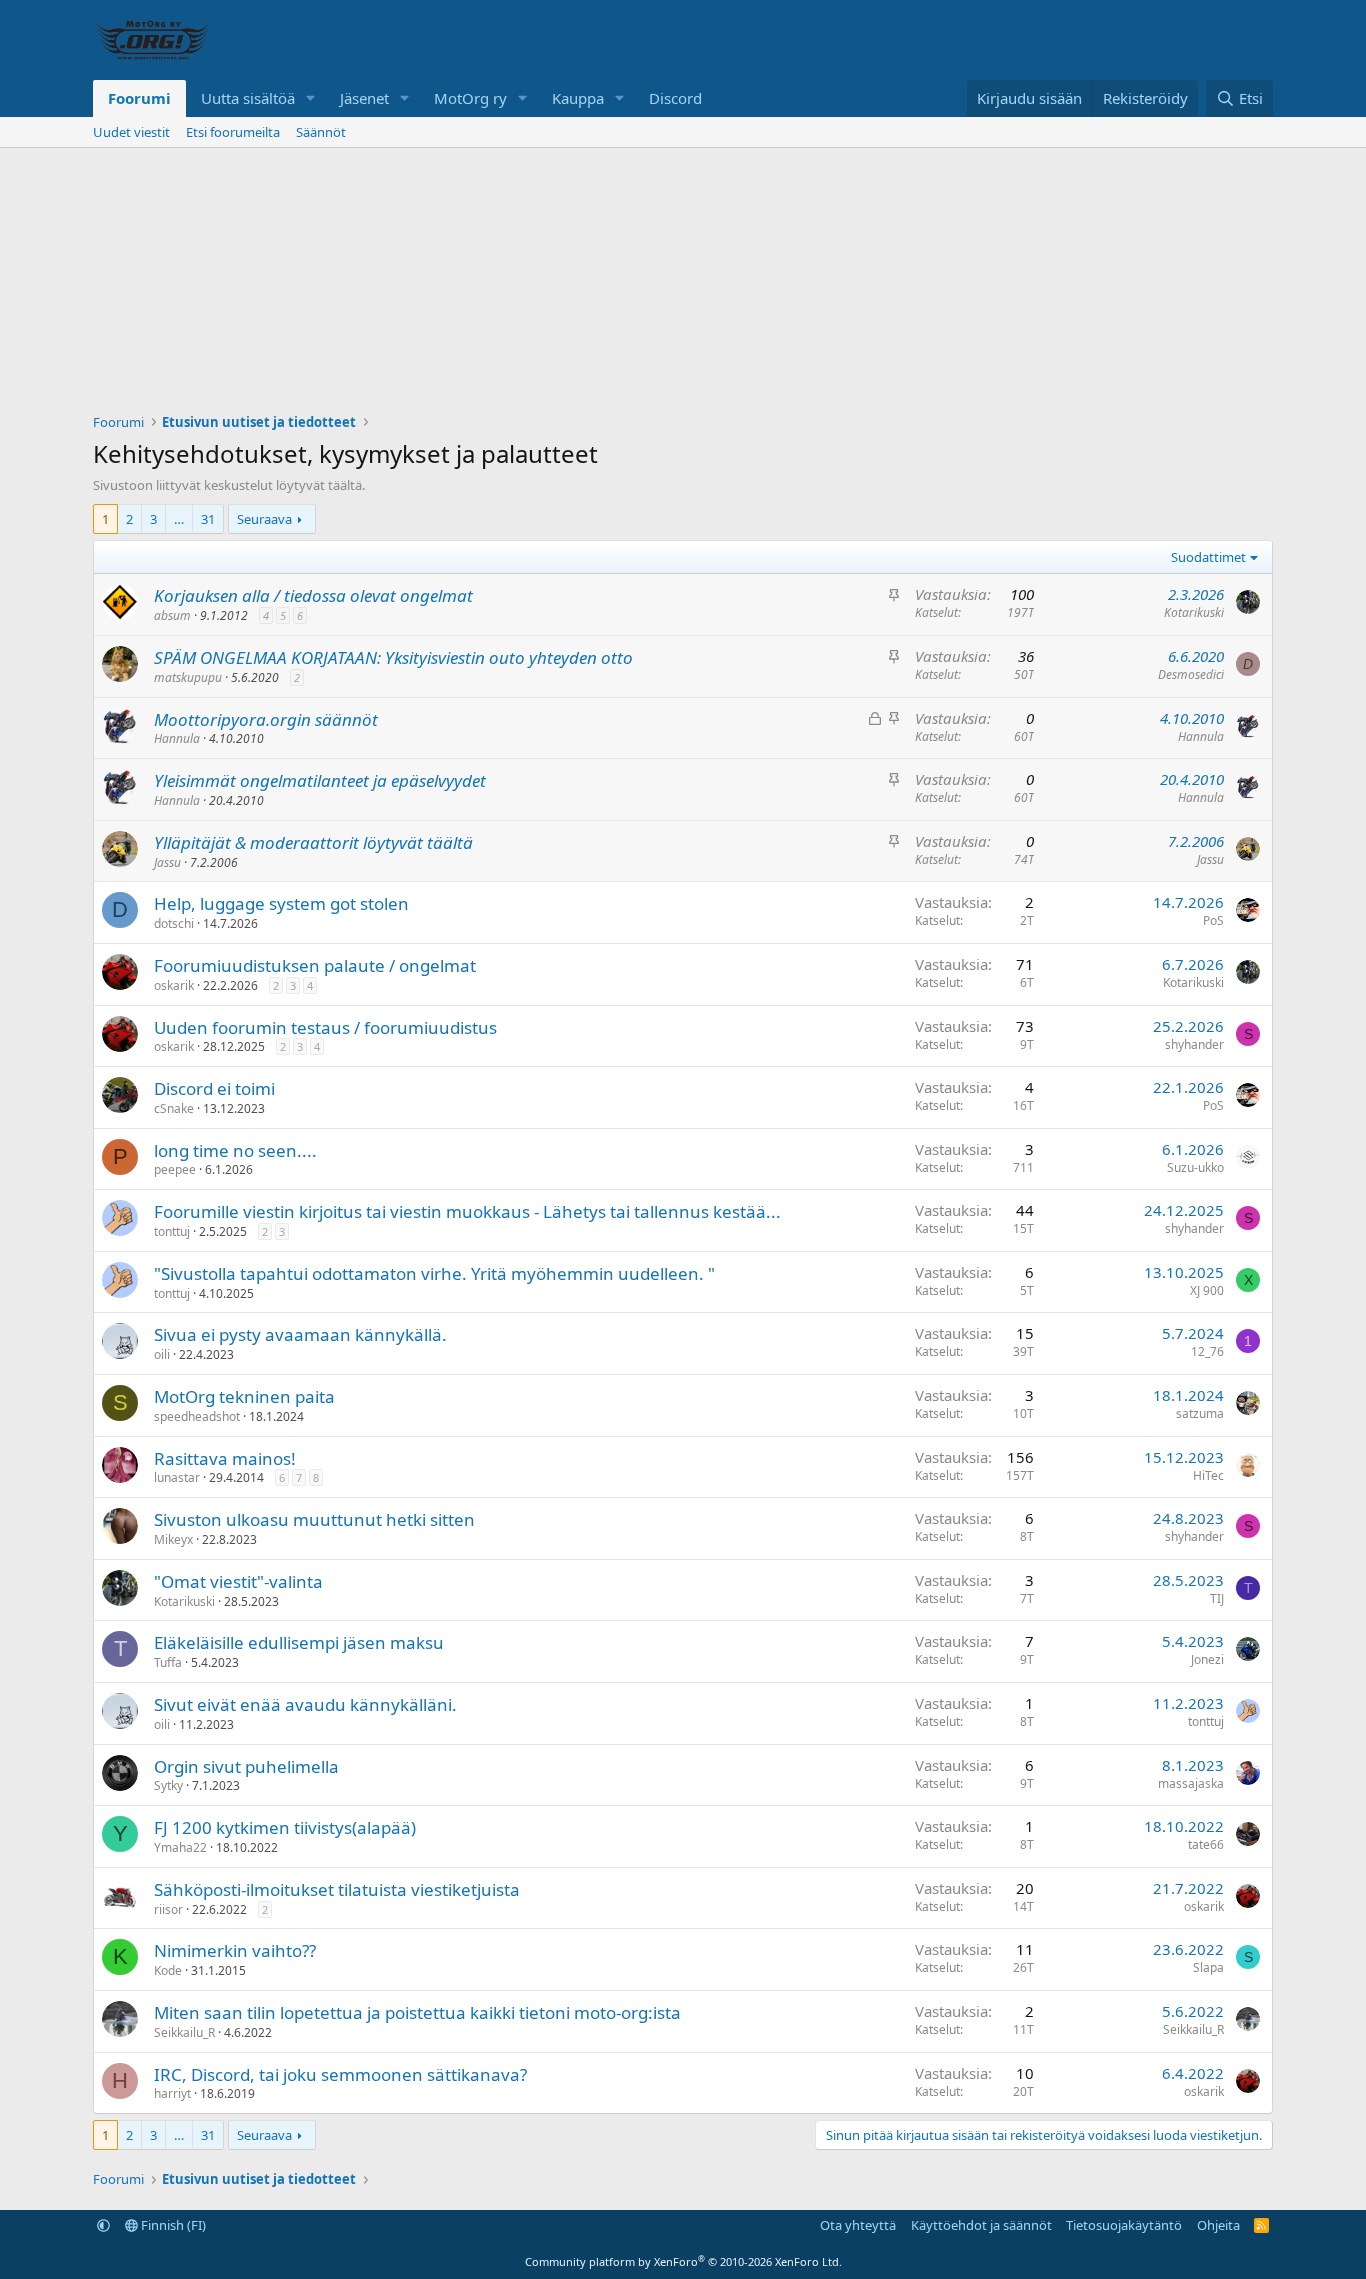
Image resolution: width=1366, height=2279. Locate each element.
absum (172, 615)
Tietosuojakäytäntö (1124, 2225)
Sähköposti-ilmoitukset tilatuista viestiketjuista (337, 1889)
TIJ (1217, 1598)
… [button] (179, 519)
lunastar (177, 1477)
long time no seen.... (235, 1150)
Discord (675, 98)
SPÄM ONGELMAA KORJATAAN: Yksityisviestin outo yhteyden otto (393, 657)
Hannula (177, 738)
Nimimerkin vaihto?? (235, 1950)
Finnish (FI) (172, 2225)
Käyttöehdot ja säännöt (981, 2225)
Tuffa (168, 1662)
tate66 (1206, 1844)
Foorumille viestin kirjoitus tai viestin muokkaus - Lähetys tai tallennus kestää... (467, 1211)
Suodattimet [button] (1208, 557)
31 (208, 519)
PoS (1213, 920)
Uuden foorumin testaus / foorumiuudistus (325, 1027)
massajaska (1191, 1783)
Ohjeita (1218, 2225)
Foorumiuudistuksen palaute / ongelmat (315, 965)
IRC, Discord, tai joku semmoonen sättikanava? (340, 2074)
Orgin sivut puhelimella (246, 1766)
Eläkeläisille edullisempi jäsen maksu (299, 1642)
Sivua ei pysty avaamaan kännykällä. (300, 1334)
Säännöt (321, 132)
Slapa (1208, 1967)
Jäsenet (364, 98)
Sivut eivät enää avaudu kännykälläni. (305, 1704)
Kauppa (578, 98)
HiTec (1208, 1475)
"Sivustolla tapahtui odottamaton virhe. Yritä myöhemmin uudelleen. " (434, 1273)
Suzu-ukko (1195, 1167)
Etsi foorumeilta (233, 132)
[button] (311, 98)
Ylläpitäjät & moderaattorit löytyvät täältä (313, 842)
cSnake (174, 1108)
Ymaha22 (180, 1847)
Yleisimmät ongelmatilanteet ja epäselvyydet (320, 780)
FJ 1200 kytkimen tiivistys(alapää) (285, 1827)
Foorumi (139, 98)
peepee (175, 1169)
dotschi (174, 923)
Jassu (167, 862)
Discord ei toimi (214, 1088)
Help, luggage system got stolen (281, 903)
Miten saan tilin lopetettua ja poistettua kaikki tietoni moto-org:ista (417, 2012)
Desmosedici (1191, 674)
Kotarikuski (1194, 612)
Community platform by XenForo (683, 2261)
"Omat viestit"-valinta (238, 1581)
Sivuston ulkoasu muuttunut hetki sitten (314, 1519)
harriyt (172, 2093)
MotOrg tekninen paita (244, 1396)
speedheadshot (197, 1416)
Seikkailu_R (184, 2032)
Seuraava (264, 519)
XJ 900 (1207, 1290)
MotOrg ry (470, 98)
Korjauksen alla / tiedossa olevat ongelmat (313, 595)
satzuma (1200, 1413)
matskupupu (188, 677)
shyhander (1194, 1044)
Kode (168, 1970)
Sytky (168, 1785)
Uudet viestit (131, 132)
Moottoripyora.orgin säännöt (266, 719)
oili (162, 1354)
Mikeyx (173, 1539)
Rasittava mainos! (225, 1458)
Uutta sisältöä (248, 98)
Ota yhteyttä (858, 2225)
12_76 (1207, 1351)
